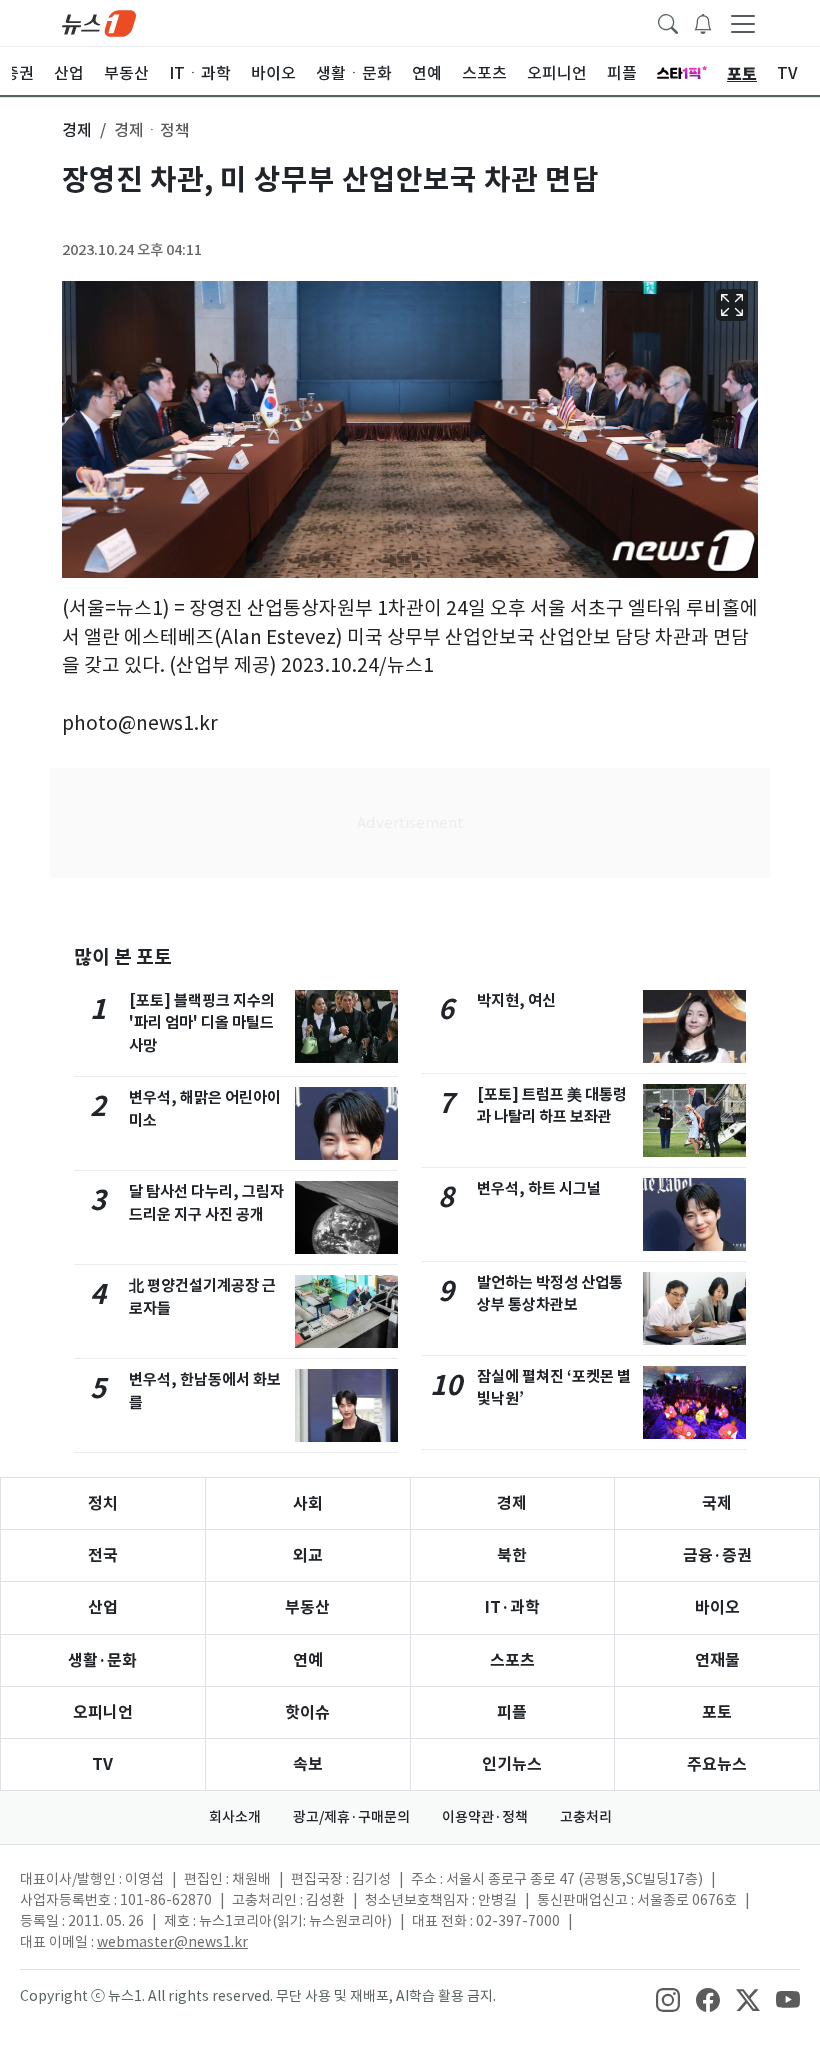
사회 (308, 1503)
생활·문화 (102, 1660)
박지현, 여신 (516, 1000)
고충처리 (586, 1817)
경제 (512, 1503)
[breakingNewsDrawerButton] (703, 22)
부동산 (307, 1607)
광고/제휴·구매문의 (351, 1817)
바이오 (717, 1607)
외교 (308, 1555)
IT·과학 (512, 1607)
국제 (717, 1503)
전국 (103, 1555)
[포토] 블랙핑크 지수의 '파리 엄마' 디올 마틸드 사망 (202, 1023)
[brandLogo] (99, 22)
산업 (103, 1607)
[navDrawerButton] (743, 23)
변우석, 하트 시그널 (539, 1188)
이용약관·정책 (485, 1817)
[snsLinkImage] (668, 1998)
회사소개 (235, 1817)
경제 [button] (77, 130)
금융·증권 (717, 1555)
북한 (512, 1555)
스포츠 (512, 1660)
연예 (308, 1660)
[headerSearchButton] (668, 22)
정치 (103, 1503)
